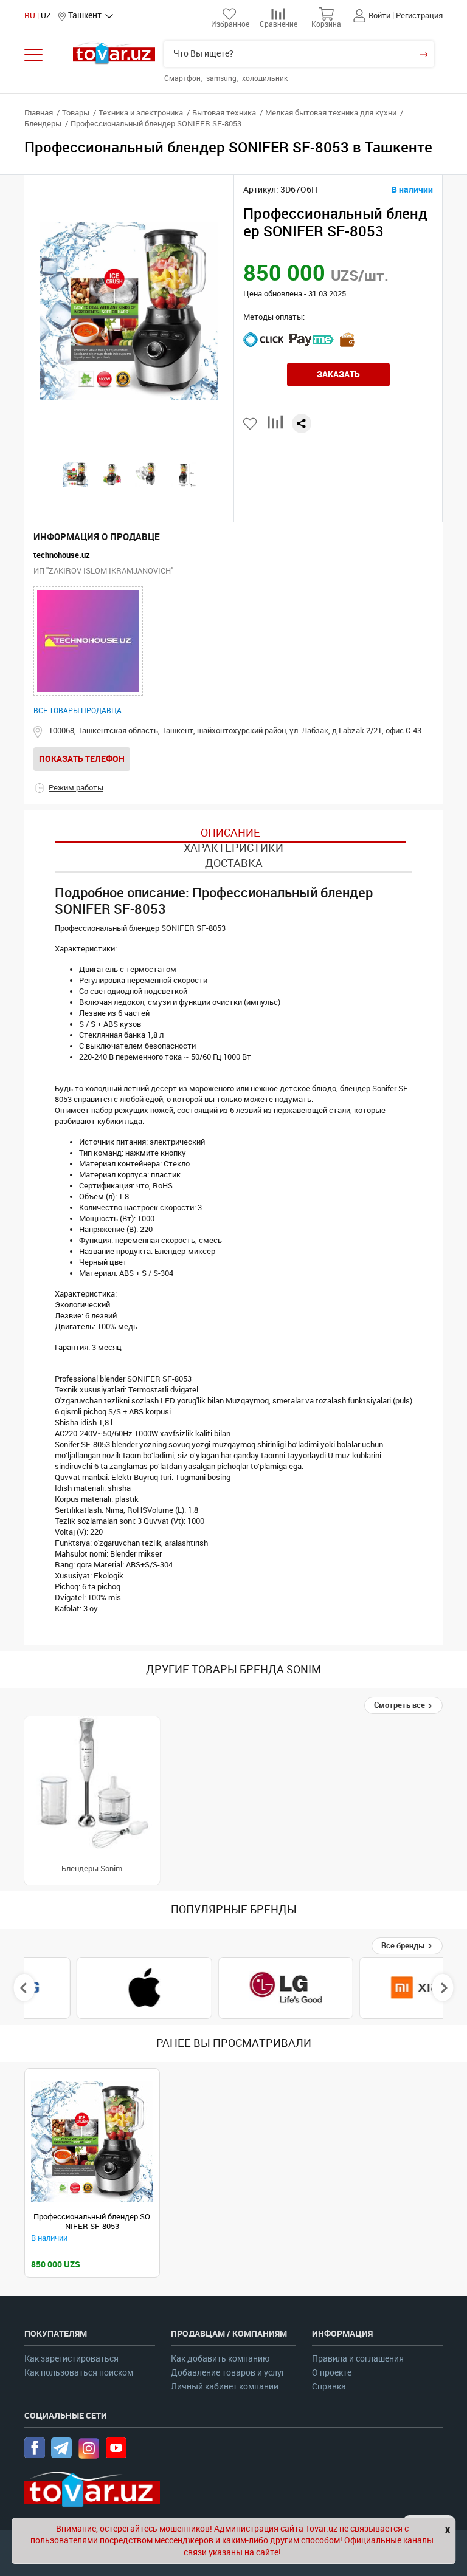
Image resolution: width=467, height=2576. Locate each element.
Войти (379, 15)
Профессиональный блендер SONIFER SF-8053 (92, 2221)
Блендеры (43, 124)
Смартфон (183, 78)
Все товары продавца (78, 711)
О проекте (332, 2373)
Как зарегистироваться (71, 2359)
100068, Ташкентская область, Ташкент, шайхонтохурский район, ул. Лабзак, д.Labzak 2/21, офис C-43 (235, 731)
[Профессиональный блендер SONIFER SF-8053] (92, 2142)
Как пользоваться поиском (79, 2373)
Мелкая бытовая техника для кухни (331, 113)
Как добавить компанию (220, 2359)
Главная (39, 113)
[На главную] (114, 53)
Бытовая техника (224, 113)
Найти (424, 54)
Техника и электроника (141, 113)
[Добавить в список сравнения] (275, 427)
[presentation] (25, 1988)
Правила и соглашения (358, 2359)
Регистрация (419, 15)
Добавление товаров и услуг (228, 2373)
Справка (329, 2387)
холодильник (265, 78)
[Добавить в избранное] (251, 424)
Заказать (338, 374)
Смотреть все (400, 1705)
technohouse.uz (62, 555)
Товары (76, 113)
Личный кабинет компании (225, 2387)
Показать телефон (82, 759)
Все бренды (404, 1946)
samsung (222, 78)
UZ (46, 15)
